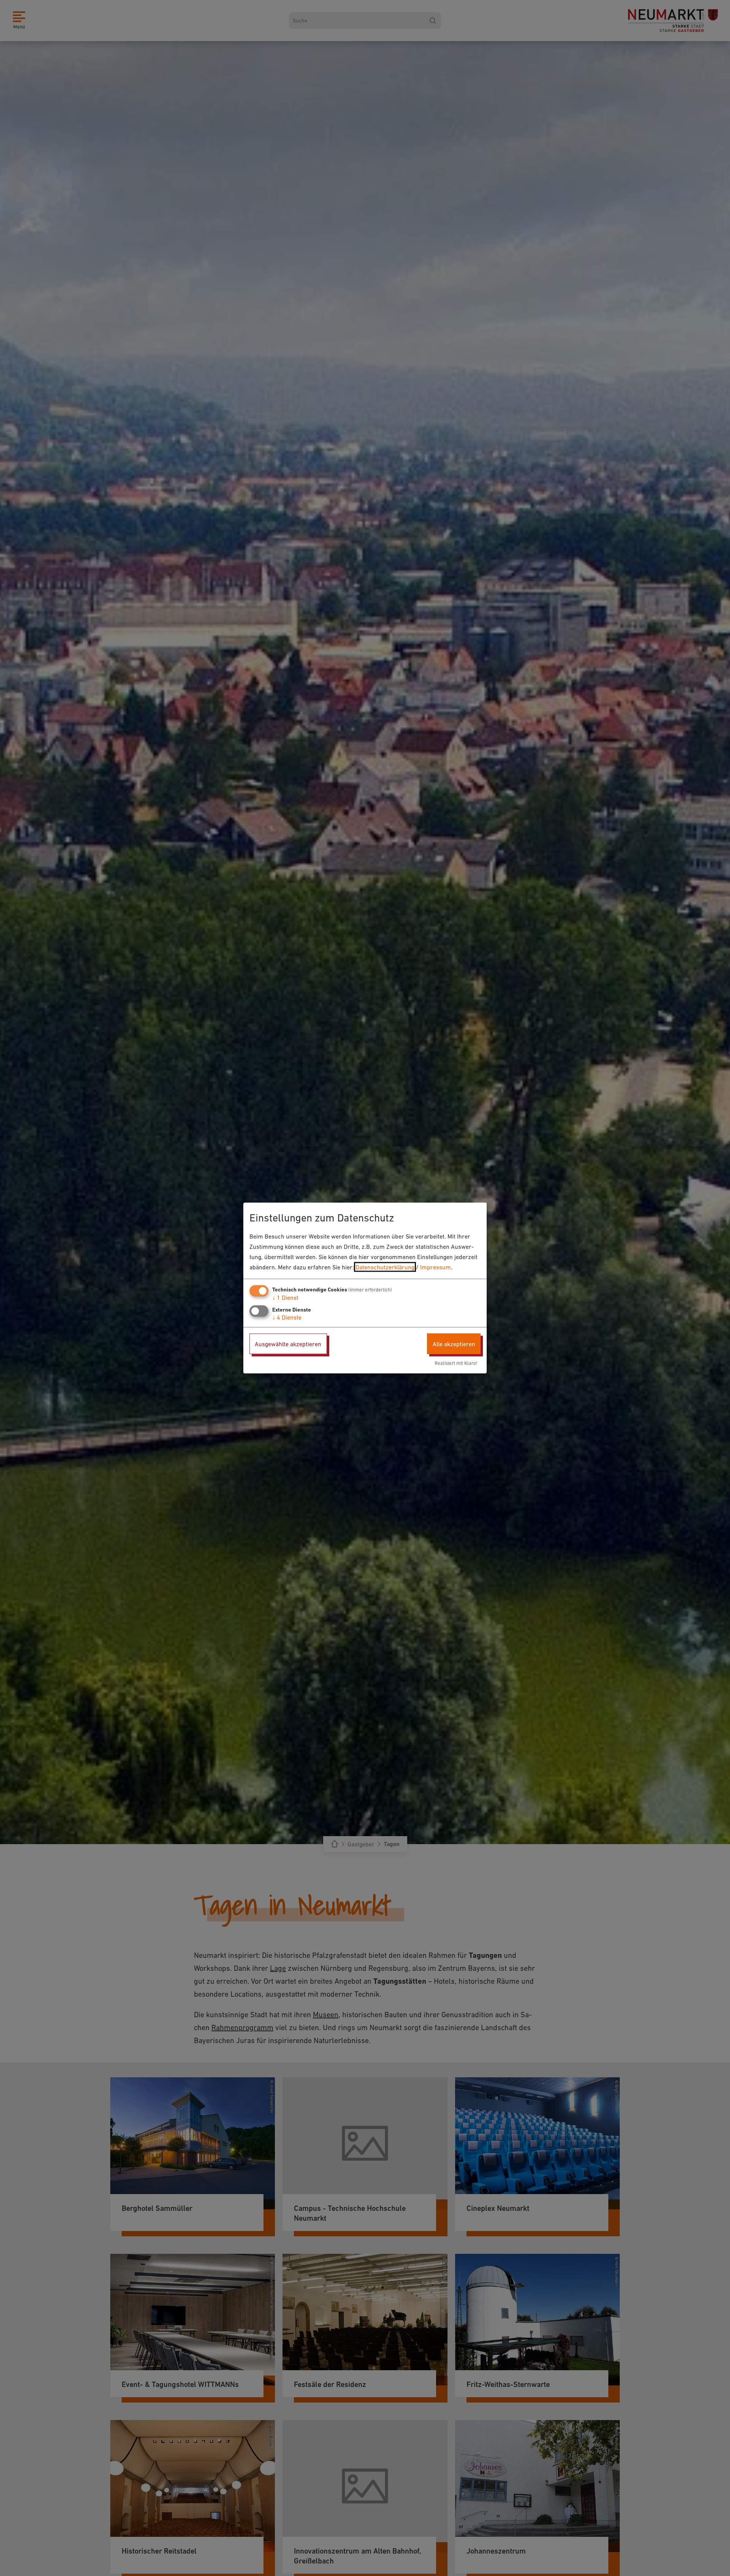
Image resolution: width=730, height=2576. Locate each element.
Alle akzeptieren (454, 1344)
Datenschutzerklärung (385, 1267)
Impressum (436, 1267)
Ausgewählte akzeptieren (288, 1344)
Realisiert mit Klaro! (456, 1363)
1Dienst (285, 1297)
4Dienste (287, 1317)
